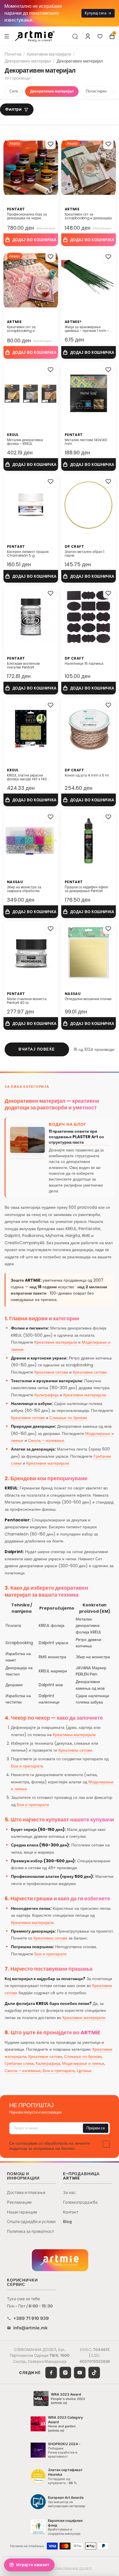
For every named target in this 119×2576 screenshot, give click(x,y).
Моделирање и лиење (83, 2063)
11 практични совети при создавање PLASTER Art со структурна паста (76, 1137)
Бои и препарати (27, 1766)
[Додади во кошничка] (31, 240)
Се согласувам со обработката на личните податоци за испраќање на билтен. (50, 2146)
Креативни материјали (49, 54)
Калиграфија (47, 1395)
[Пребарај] (75, 36)
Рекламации (19, 2202)
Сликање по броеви (68, 1418)
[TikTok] (94, 2373)
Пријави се (96, 2128)
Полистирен (96, 91)
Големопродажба (80, 2202)
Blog (67, 2221)
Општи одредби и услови (31, 2221)
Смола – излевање (46, 1440)
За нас (69, 2192)
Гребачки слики (19, 2063)
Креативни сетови (51, 1372)
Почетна (13, 54)
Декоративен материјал (28, 61)
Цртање (84, 2071)
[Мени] (7, 36)
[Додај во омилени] (51, 144)
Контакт (71, 2212)
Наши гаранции (22, 2212)
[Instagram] (65, 2373)
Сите (14, 91)
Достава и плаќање (26, 2192)
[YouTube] (80, 2373)
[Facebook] (51, 2373)
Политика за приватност (30, 2231)
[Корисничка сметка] (88, 36)
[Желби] (100, 36)
